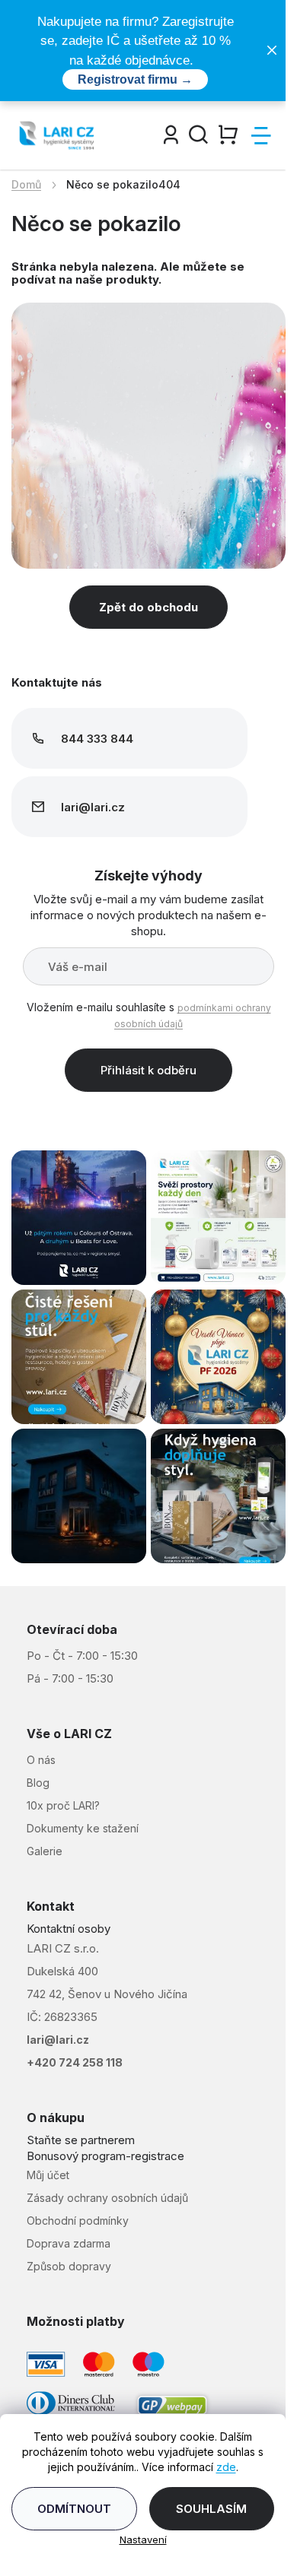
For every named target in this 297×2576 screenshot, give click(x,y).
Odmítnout (74, 2509)
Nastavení (143, 2540)
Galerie (45, 1851)
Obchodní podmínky (78, 2221)
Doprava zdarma (69, 2243)
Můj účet (48, 2175)
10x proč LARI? (63, 1805)
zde (226, 2467)
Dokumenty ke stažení (83, 1828)
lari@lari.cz (58, 2040)
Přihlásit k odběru (148, 1070)
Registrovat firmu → (135, 79)
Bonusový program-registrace (105, 2156)
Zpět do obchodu (148, 607)
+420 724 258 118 (75, 2062)
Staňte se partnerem (81, 2140)
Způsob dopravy (69, 2266)
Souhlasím (211, 2509)
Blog (38, 1783)
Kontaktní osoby (69, 1929)
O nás (41, 1760)
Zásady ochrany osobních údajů (107, 2198)
